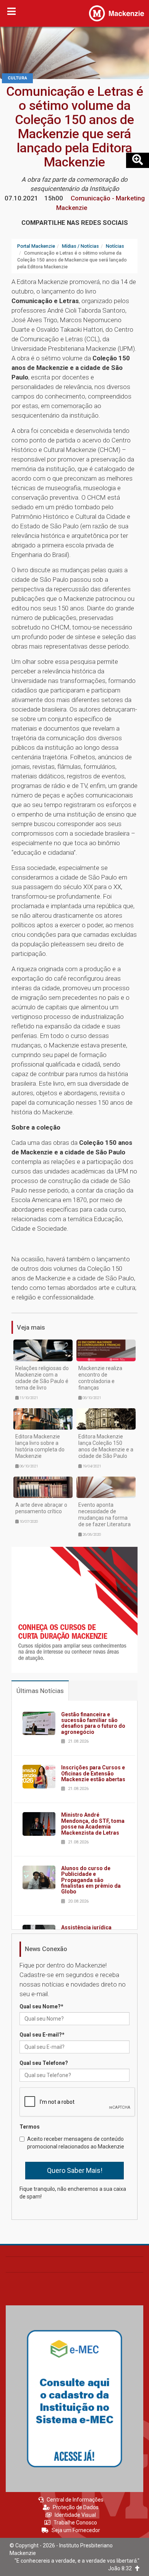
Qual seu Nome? (41, 2006)
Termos (30, 2127)
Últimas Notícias (40, 1691)
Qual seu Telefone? (44, 2063)
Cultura (17, 78)
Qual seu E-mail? (42, 2035)
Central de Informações (75, 2500)
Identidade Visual (75, 2515)
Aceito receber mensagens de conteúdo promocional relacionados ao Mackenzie (76, 2143)
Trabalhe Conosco (75, 2523)
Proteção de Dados (76, 2507)
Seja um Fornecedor (76, 2530)
